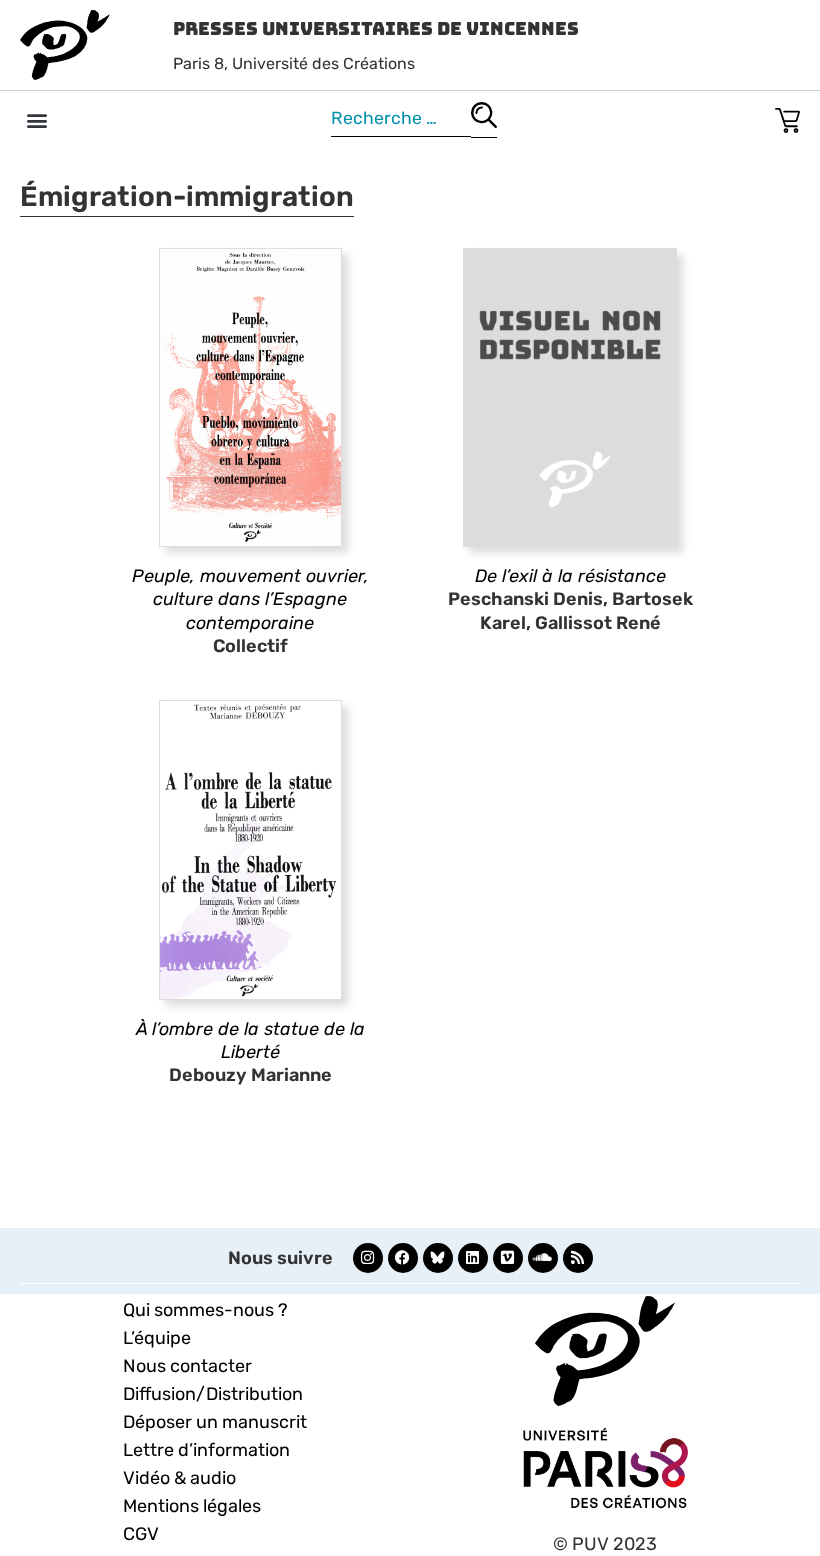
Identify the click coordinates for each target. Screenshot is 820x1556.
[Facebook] (403, 1258)
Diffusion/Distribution (213, 1394)
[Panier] (787, 116)
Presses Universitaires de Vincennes (376, 28)
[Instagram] (368, 1258)
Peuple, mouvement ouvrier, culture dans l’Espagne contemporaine (250, 599)
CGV (141, 1534)
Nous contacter (187, 1366)
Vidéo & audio (179, 1478)
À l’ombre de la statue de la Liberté (250, 1040)
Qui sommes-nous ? (205, 1310)
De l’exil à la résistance (570, 576)
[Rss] (578, 1258)
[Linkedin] (473, 1258)
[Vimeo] (508, 1258)
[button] (36, 119)
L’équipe (157, 1338)
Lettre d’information (206, 1450)
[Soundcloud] (543, 1258)
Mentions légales (192, 1506)
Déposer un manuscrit (215, 1422)
